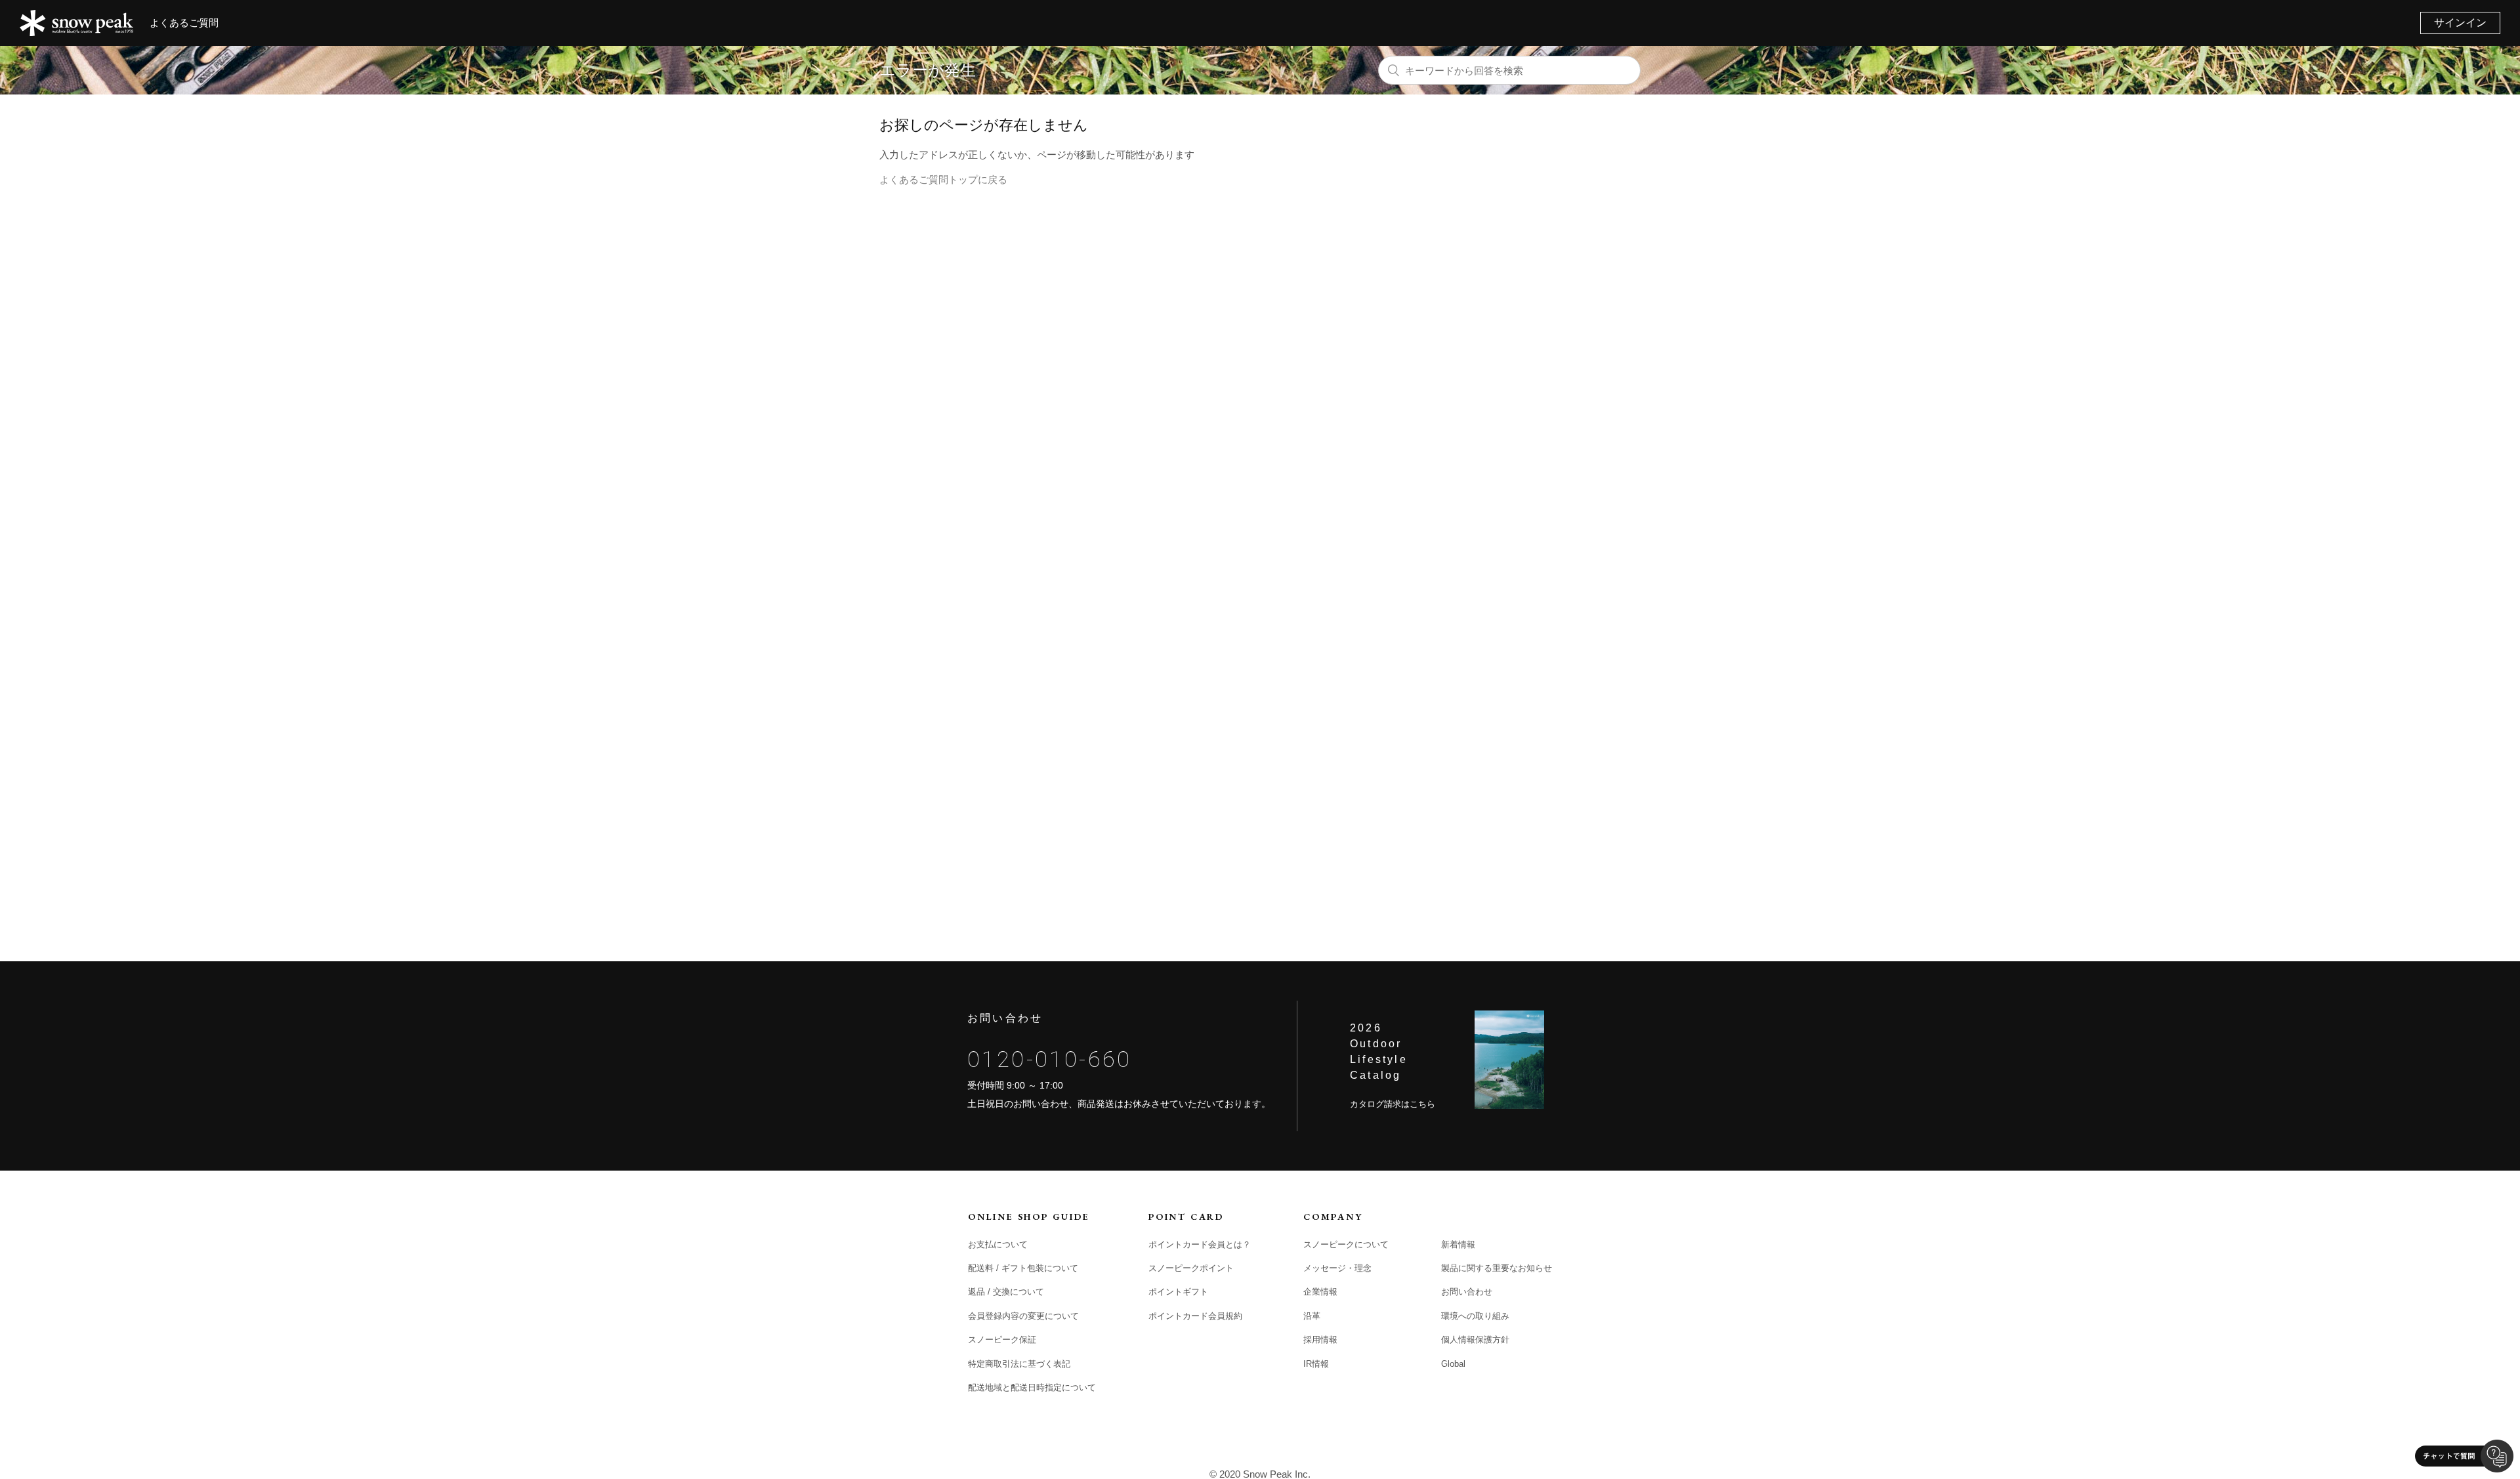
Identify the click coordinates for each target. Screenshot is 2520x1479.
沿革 (1312, 1316)
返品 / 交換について (1006, 1292)
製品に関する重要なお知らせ (1497, 1268)
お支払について (998, 1244)
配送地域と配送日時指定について (1032, 1387)
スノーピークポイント (1191, 1268)
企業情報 (1320, 1292)
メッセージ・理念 (1337, 1268)
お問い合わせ (1467, 1292)
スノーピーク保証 (1002, 1340)
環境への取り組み (1475, 1316)
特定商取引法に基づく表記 (1019, 1364)
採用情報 (1320, 1340)
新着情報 (1458, 1244)
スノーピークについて (1346, 1244)
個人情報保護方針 (1475, 1340)
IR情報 (1316, 1364)
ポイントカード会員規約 (1195, 1316)
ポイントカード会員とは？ (1200, 1244)
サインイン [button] (2460, 23)
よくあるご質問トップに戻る (943, 179)
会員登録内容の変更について (1023, 1316)
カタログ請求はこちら (1393, 1104)
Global (1453, 1364)
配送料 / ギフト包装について (1023, 1268)
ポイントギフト (1178, 1292)
